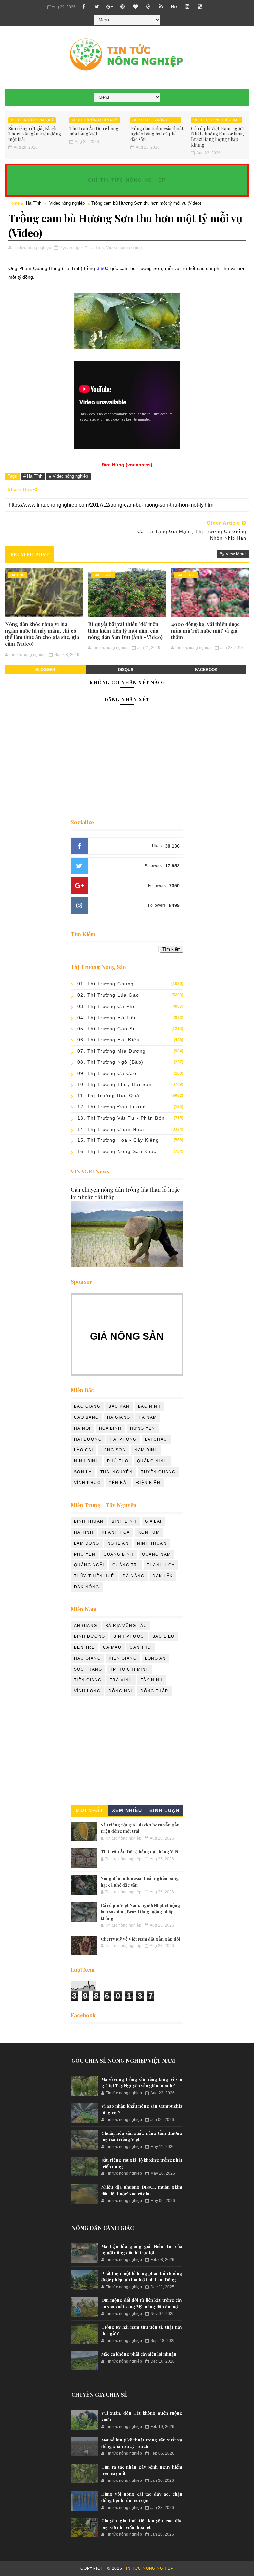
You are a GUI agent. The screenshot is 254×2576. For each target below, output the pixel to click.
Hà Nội (82, 1428)
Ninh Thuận (152, 1543)
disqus (126, 670)
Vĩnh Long (87, 1691)
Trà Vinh (121, 1680)
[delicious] (200, 7)
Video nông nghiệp (67, 203)
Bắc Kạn (119, 1406)
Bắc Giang (103, 575)
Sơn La (83, 1472)
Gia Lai (153, 1521)
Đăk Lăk (163, 1576)
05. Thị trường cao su (107, 1029)
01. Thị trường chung (106, 984)
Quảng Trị (126, 1565)
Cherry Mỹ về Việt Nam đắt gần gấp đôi (140, 1939)
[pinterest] (122, 7)
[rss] (161, 7)
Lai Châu (156, 1439)
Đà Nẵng (134, 1576)
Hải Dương (88, 1439)
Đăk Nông (87, 1587)
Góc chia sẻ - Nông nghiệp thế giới (150, 121)
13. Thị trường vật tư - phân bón (121, 1118)
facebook (206, 670)
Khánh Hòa (116, 1532)
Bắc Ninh (149, 1406)
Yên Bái (118, 1483)
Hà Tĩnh (34, 203)
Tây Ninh (152, 1680)
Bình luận (165, 1810)
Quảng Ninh (152, 1461)
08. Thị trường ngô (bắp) (110, 1062)
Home (14, 203)
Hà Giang (119, 1417)
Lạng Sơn (114, 1450)
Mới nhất (89, 1810)
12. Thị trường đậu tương (112, 1107)
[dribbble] (148, 7)
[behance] (174, 7)
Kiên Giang (123, 1658)
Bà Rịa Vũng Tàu (126, 1626)
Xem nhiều (127, 1810)
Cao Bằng (86, 1417)
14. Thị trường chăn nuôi (95, 120)
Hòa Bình (110, 1428)
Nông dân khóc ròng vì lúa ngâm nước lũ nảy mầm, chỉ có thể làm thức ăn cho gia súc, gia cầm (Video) (42, 634)
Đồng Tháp (154, 1691)
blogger (45, 670)
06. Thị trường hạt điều (109, 1040)
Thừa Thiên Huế (94, 1576)
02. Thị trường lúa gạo (108, 995)
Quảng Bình (119, 1554)
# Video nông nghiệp (68, 476)
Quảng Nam (156, 1554)
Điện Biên (148, 1483)
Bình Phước (129, 1636)
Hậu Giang (87, 1658)
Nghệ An (118, 1543)
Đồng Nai (120, 1691)
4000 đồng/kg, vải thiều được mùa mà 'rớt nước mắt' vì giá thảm (205, 631)
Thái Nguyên (117, 1472)
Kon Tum (149, 1532)
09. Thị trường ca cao (107, 1073)
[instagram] (187, 7)
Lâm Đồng (87, 1543)
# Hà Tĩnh (33, 476)
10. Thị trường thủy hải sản (215, 121)
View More (236, 554)
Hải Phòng (123, 1439)
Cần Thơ (141, 1647)
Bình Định (124, 1521)
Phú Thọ (118, 1461)
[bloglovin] (135, 7)
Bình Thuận (89, 1521)
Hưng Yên (143, 1428)
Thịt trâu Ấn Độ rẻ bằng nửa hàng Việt (94, 131)
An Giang (86, 1626)
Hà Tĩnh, (97, 247)
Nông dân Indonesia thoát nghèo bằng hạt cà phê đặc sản (157, 134)
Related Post (29, 554)
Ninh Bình (87, 1461)
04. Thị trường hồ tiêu (107, 1018)
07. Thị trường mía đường (112, 1051)
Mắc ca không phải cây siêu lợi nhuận (139, 2354)
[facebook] (84, 7)
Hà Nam (148, 1417)
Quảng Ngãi (89, 1565)
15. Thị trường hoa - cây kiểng (118, 1140)
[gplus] (109, 7)
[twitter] (97, 7)
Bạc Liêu (164, 1636)
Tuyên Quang (158, 1472)
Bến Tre (85, 1647)
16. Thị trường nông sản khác (117, 1151)
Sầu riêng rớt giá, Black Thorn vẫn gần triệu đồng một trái (35, 134)
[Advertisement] (127, 1752)
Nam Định (146, 1450)
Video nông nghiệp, (125, 247)
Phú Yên (85, 1554)
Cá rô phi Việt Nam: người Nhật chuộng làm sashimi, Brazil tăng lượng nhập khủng (218, 137)
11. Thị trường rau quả (32, 120)
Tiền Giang (88, 1680)
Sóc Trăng (88, 1669)
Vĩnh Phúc (87, 1483)
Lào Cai (84, 1450)
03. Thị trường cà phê (107, 1006)
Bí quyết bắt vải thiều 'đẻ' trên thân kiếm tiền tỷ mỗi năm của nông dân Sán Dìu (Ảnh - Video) (125, 631)
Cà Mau (112, 1647)
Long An (155, 1658)
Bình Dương (90, 1636)
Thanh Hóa (161, 1565)
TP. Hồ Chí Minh (130, 1669)
